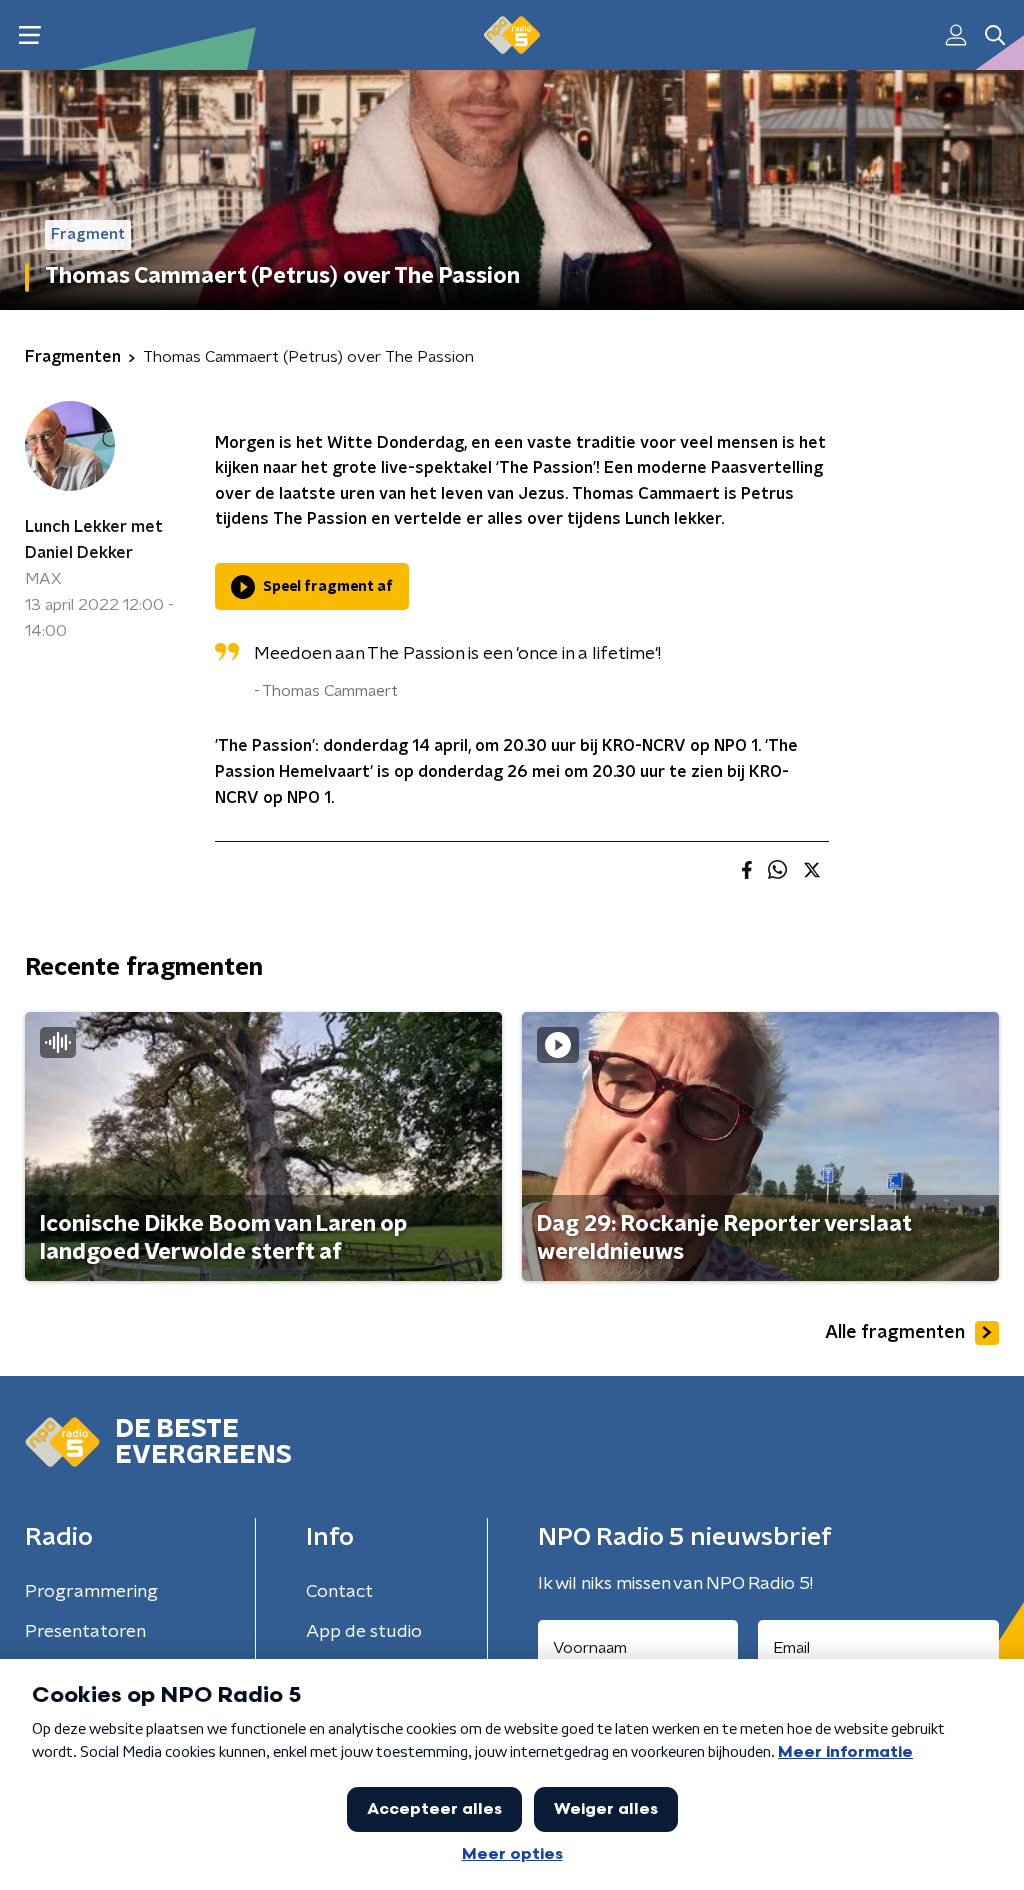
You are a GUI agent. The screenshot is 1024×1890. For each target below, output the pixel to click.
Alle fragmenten (895, 1333)
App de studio (364, 1632)
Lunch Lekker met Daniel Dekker (94, 540)
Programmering (91, 1592)
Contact (339, 1592)
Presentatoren (85, 1632)
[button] (29, 35)
